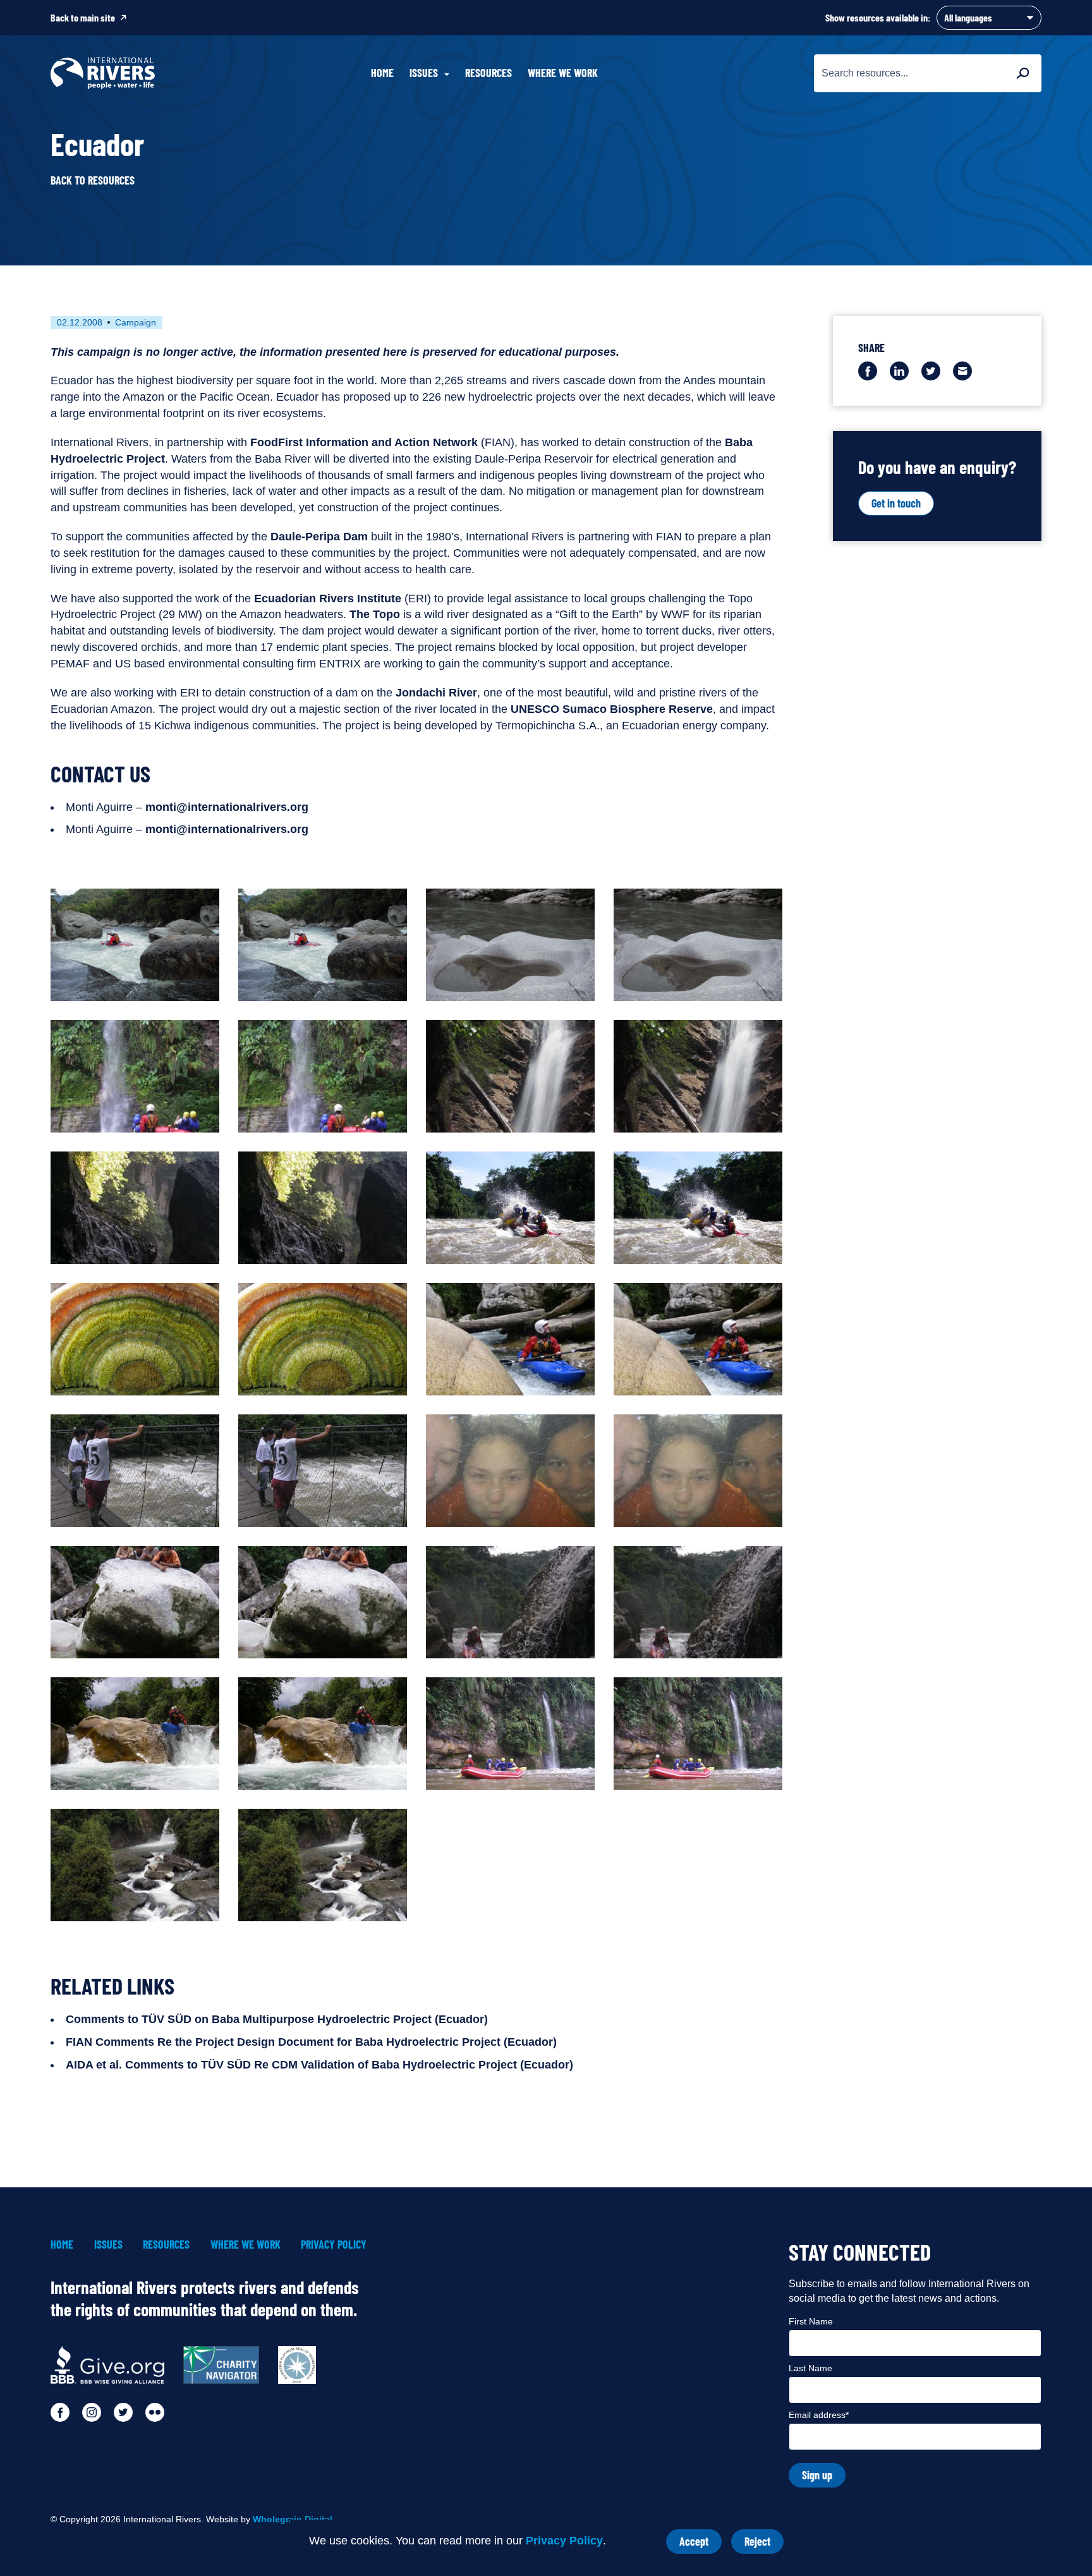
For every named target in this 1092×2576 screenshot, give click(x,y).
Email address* (819, 2415)
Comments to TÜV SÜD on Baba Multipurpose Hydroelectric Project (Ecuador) (277, 2019)
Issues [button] (424, 73)
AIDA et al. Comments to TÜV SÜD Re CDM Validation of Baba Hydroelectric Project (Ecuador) (319, 2065)
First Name (811, 2321)
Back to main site (83, 17)
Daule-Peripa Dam (319, 537)
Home (382, 73)
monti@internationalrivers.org (227, 807)
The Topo (375, 614)
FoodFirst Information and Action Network (364, 442)
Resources (488, 73)
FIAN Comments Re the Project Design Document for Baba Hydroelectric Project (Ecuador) (311, 2042)
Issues (108, 2245)
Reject (764, 2544)
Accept (701, 2544)
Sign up (817, 2475)
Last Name (810, 2368)
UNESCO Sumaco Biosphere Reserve (612, 709)
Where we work (563, 73)
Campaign (136, 322)
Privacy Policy (564, 2541)
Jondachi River (436, 693)
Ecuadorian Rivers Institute (328, 598)
